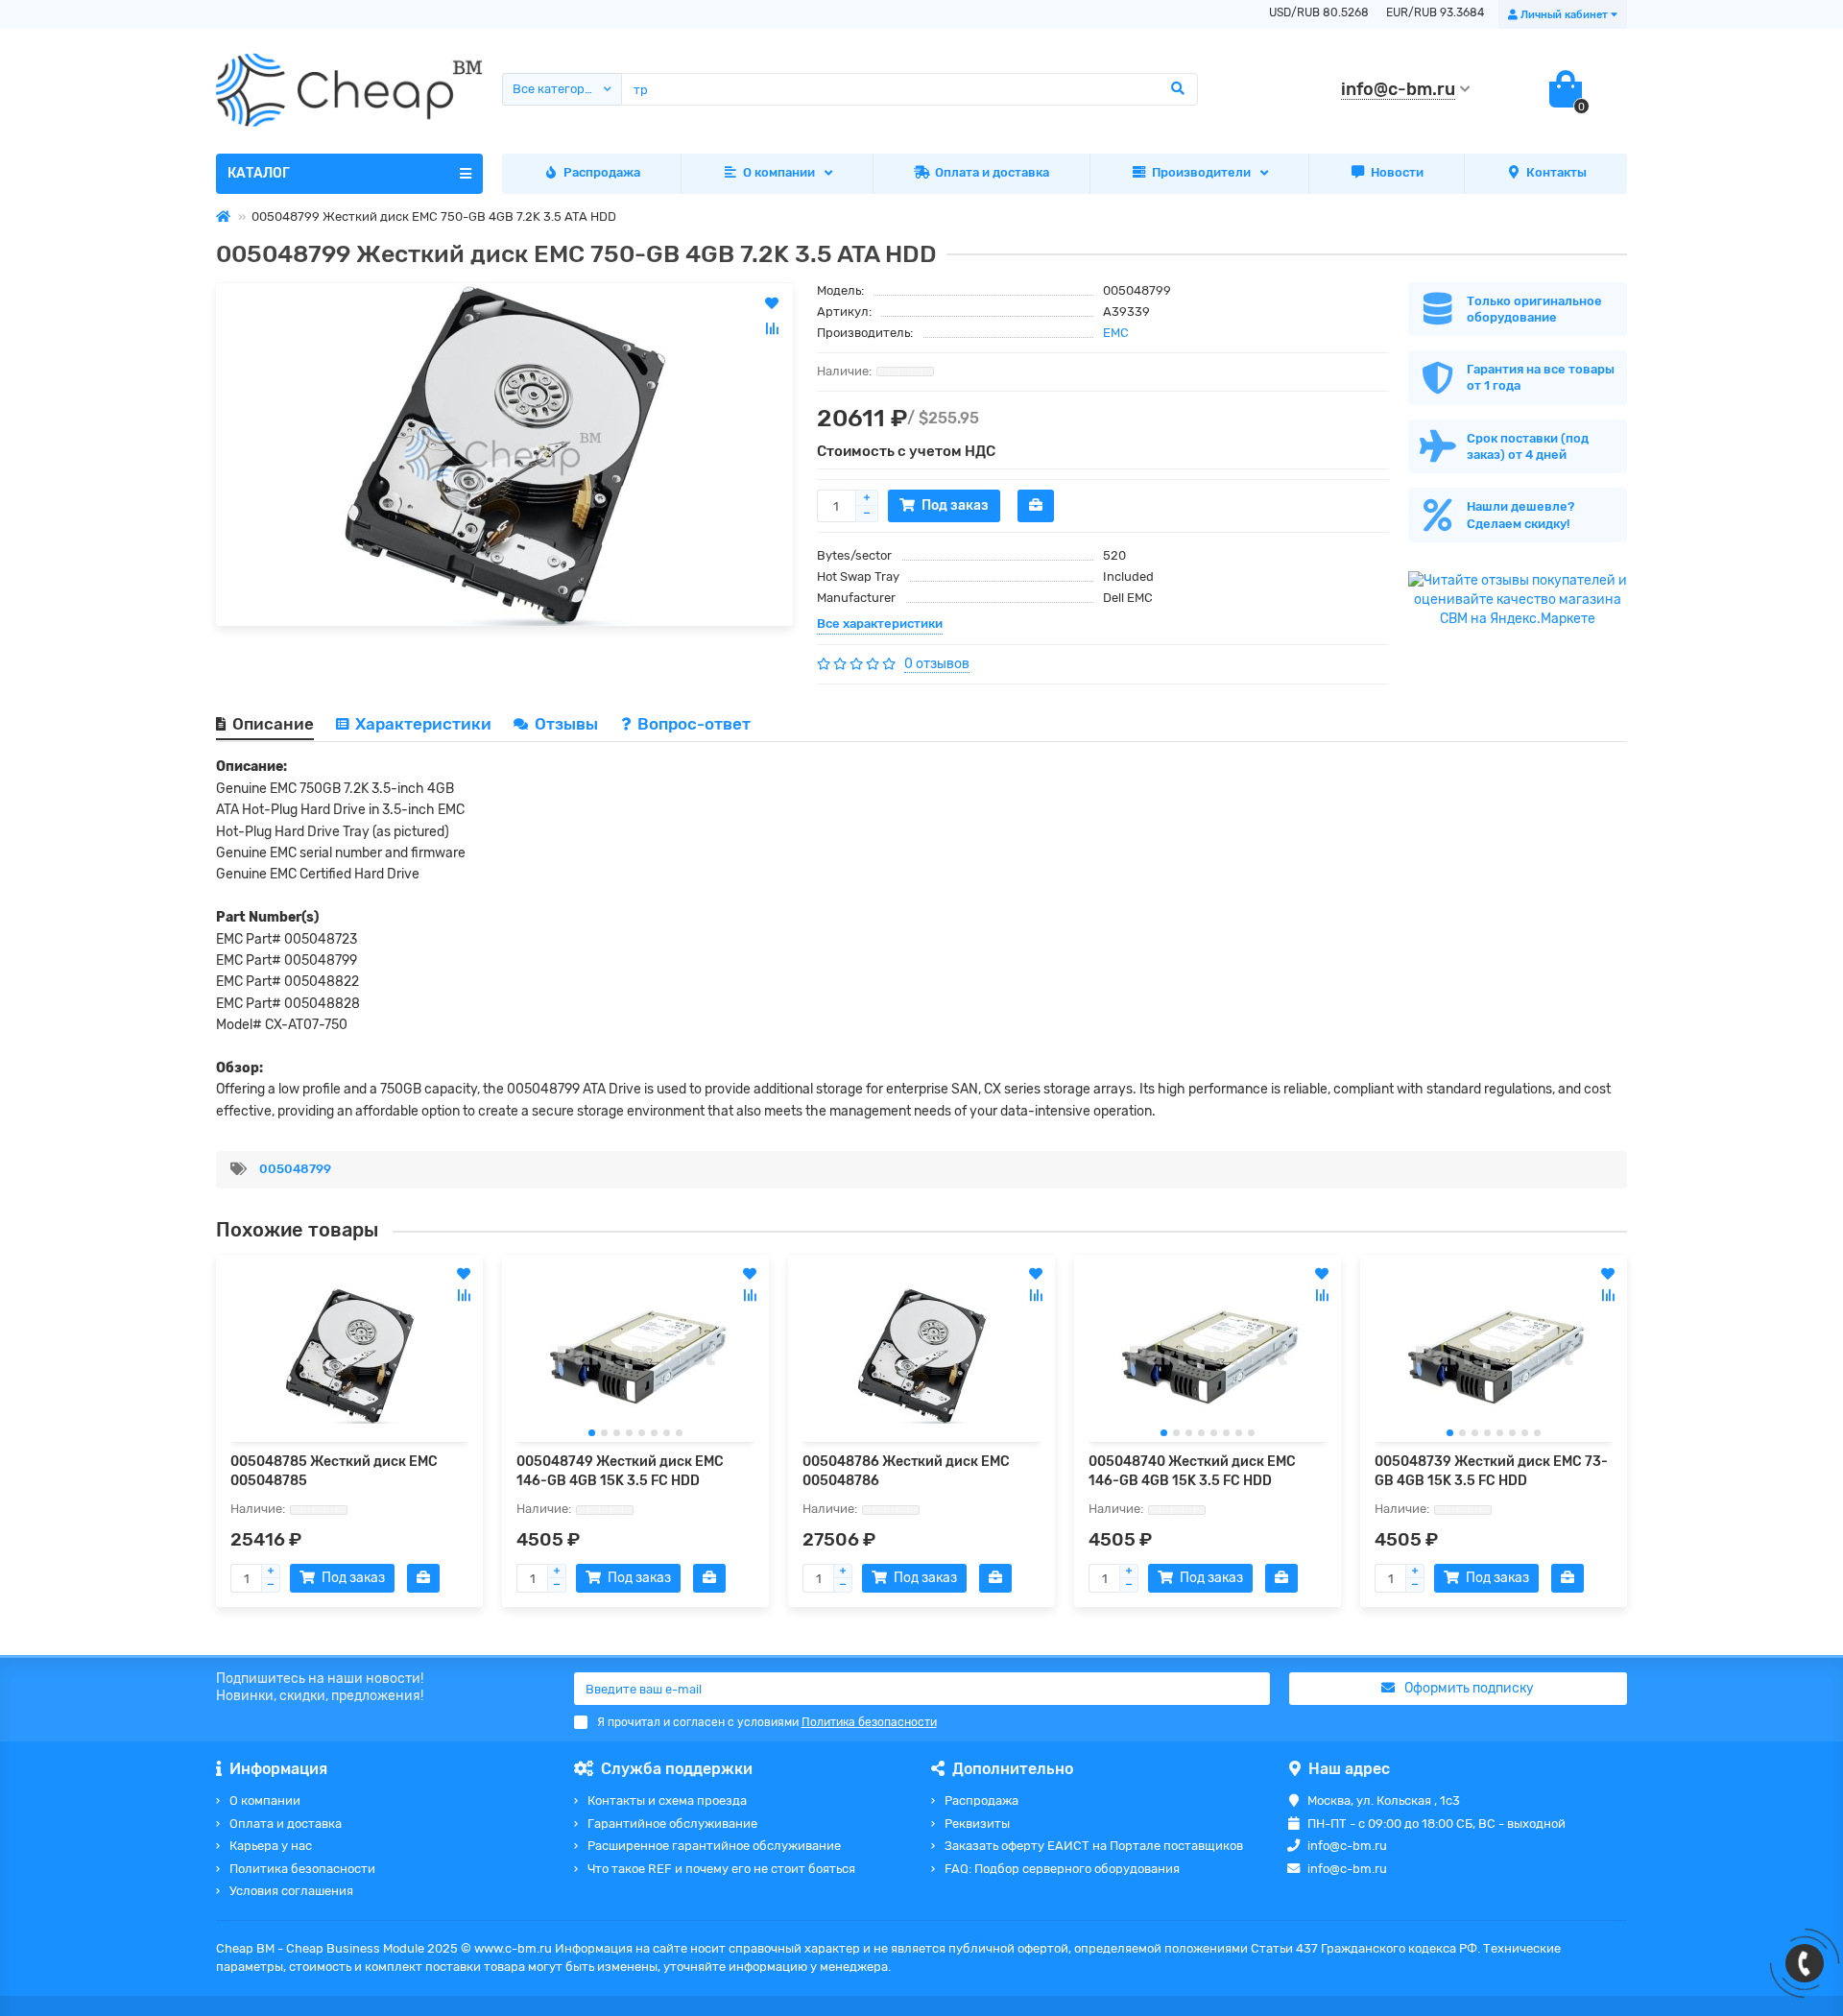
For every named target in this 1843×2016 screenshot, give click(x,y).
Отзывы (568, 724)
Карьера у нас (271, 1846)
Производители (1201, 172)
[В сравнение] (464, 1295)
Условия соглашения (291, 1891)
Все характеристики (880, 624)
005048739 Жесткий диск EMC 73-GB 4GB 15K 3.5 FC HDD (1491, 1471)
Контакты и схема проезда (667, 1800)
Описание (273, 724)
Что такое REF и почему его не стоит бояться (721, 1869)
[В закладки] (464, 1274)
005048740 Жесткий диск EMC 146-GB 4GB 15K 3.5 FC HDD (1192, 1471)
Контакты (1556, 172)
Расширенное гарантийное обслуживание (714, 1846)
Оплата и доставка (992, 172)
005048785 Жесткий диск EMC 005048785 (334, 1471)
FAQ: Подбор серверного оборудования (1062, 1869)
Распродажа (602, 172)
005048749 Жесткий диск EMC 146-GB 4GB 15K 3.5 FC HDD (620, 1471)
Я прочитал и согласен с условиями (767, 1722)
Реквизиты (977, 1824)
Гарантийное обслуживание (672, 1824)
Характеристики (423, 724)
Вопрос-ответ (694, 724)
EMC (1116, 333)
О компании (779, 172)
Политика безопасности (302, 1869)
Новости (1397, 172)
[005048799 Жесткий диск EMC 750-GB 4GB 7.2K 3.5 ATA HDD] (504, 455)
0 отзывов (937, 664)
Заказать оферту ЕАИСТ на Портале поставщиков (1094, 1846)
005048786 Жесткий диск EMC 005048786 (906, 1471)
